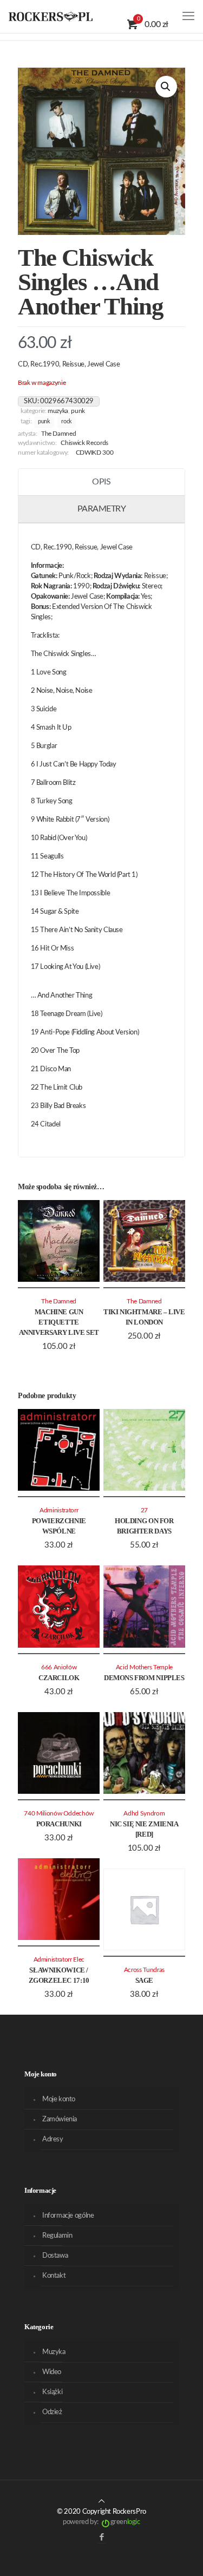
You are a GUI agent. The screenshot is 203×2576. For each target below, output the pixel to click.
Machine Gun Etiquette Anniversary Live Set (59, 1322)
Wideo (52, 2372)
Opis (101, 482)
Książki (52, 2392)
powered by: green (101, 2522)
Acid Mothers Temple (144, 1667)
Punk (78, 411)
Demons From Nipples (144, 1678)
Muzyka (58, 411)
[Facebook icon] (101, 2537)
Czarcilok (59, 1678)
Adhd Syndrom (144, 1814)
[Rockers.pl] (51, 16)
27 (144, 1510)
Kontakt (54, 2276)
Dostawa (55, 2256)
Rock (67, 422)
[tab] (101, 482)
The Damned (59, 434)
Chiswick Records (84, 443)
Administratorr (59, 1510)
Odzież (52, 2412)
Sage (144, 1980)
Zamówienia (60, 2119)
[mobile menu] (188, 16)
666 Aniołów (59, 1667)
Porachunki (59, 1824)
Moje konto (59, 2099)
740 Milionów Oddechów (59, 1814)
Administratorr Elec (59, 1960)
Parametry (102, 509)
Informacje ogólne (68, 2216)
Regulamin (57, 2236)
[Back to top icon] (101, 2502)
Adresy (53, 2139)
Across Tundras (144, 1970)
